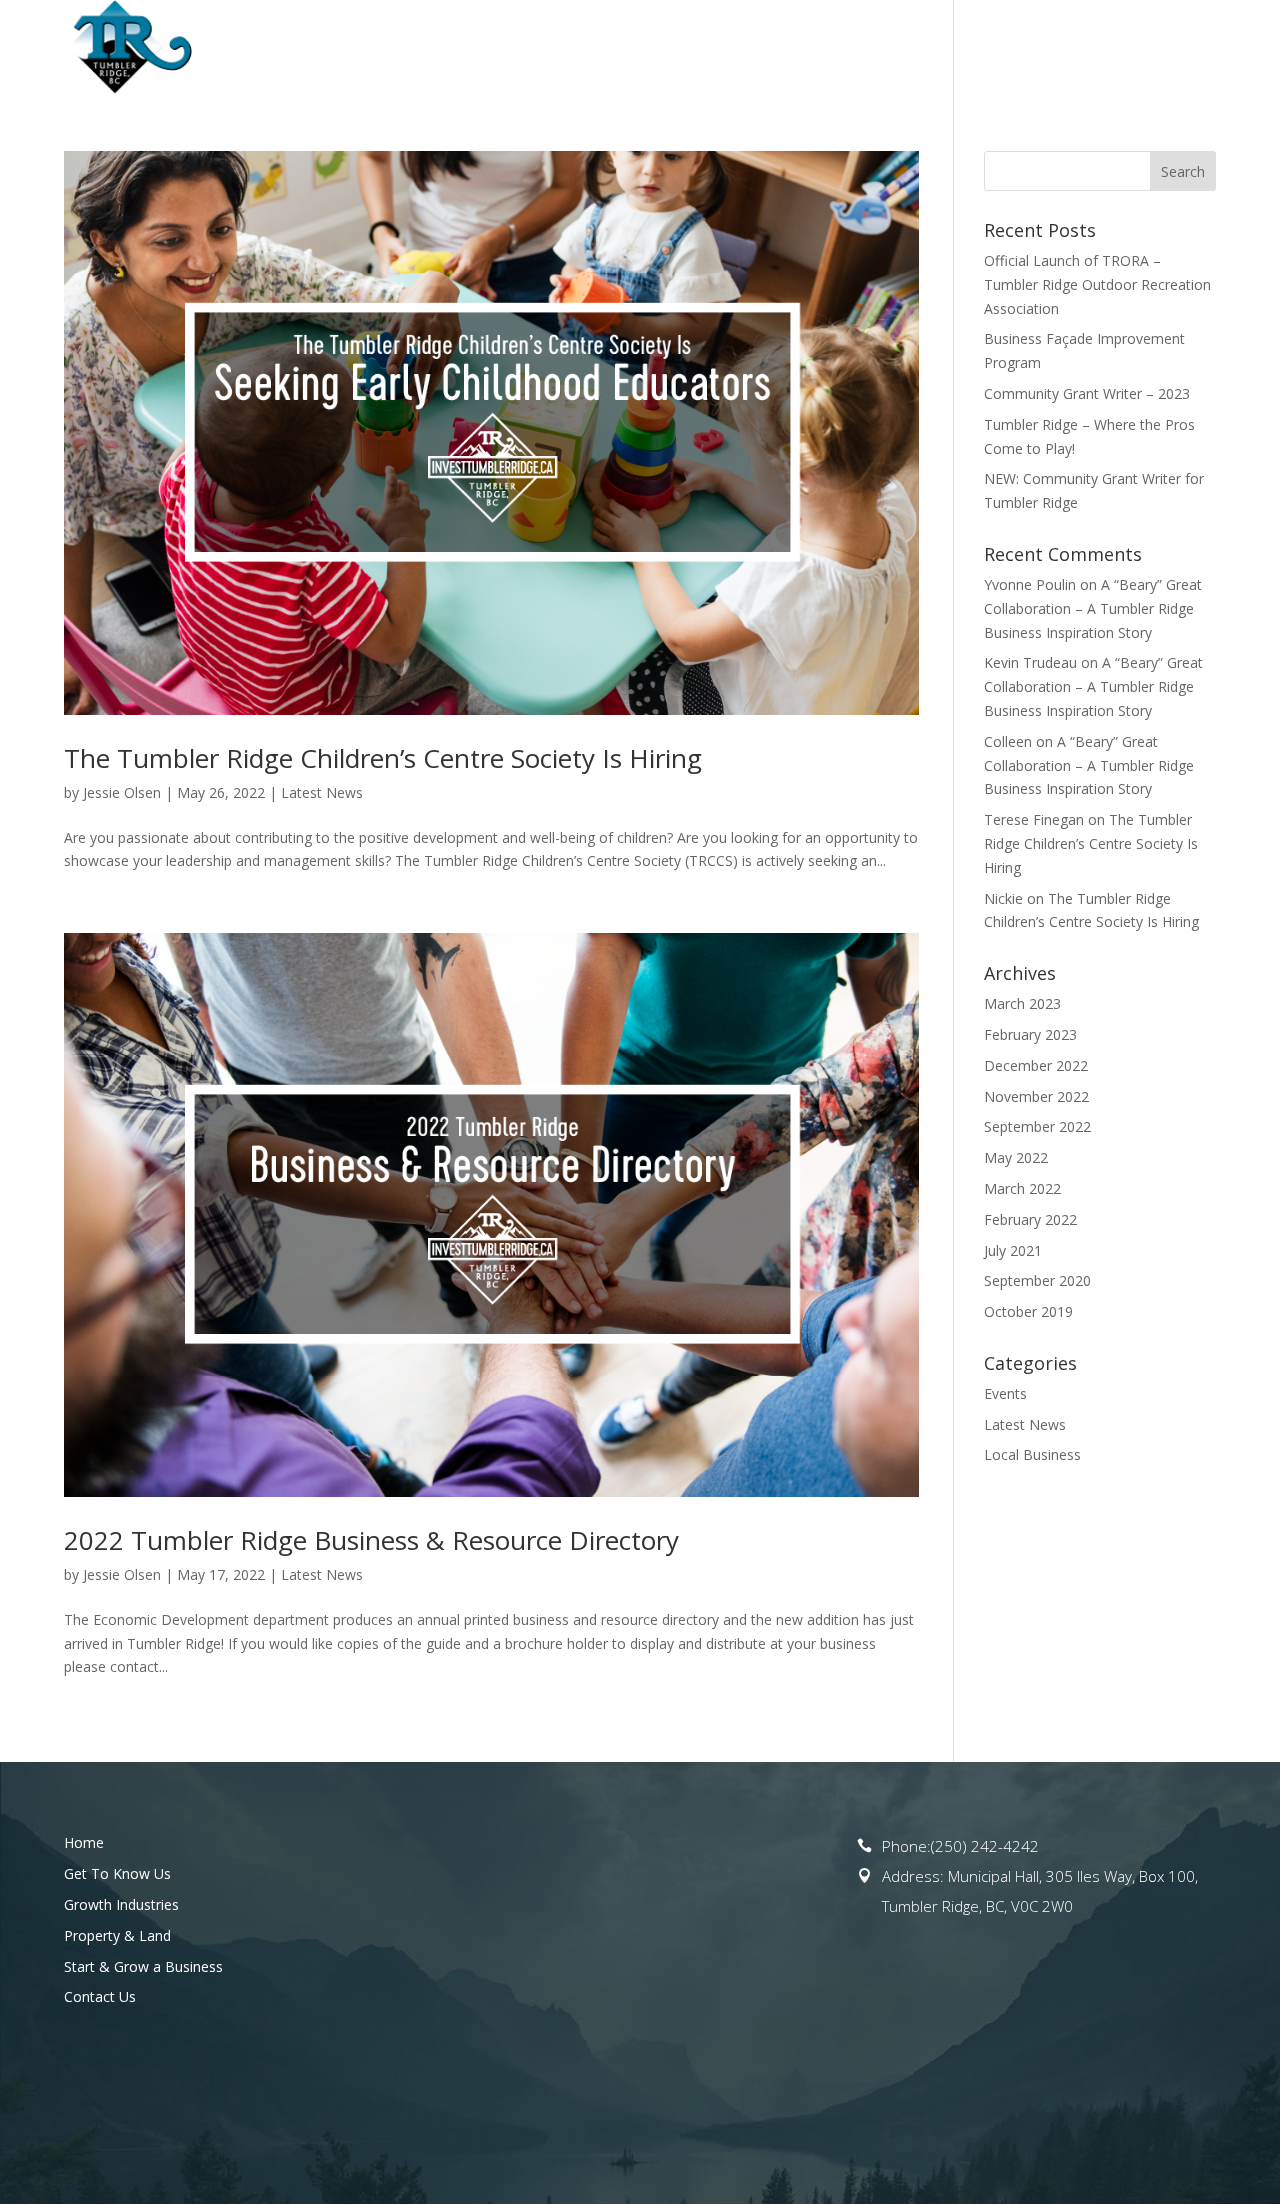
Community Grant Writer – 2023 (1087, 393)
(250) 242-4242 (985, 1846)
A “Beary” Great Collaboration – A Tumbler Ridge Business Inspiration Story (1093, 608)
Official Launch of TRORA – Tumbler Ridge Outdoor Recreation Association (1097, 284)
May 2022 (1016, 1157)
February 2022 (1030, 1219)
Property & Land (780, 48)
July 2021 (1013, 1250)
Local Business (1032, 1454)
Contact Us (1171, 48)
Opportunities (613, 48)
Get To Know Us (450, 48)
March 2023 (1022, 1003)
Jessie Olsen (122, 792)
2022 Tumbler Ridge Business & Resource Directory (371, 1540)
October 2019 (1028, 1311)
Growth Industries (121, 1904)
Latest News (322, 792)
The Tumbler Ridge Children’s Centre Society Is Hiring (383, 758)
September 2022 (1037, 1126)
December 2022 (1036, 1065)
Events (1005, 1393)
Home (343, 48)
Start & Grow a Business (986, 48)
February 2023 (1030, 1034)
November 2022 (1036, 1096)
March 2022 (1022, 1188)
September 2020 (1037, 1280)
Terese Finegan (1034, 819)
